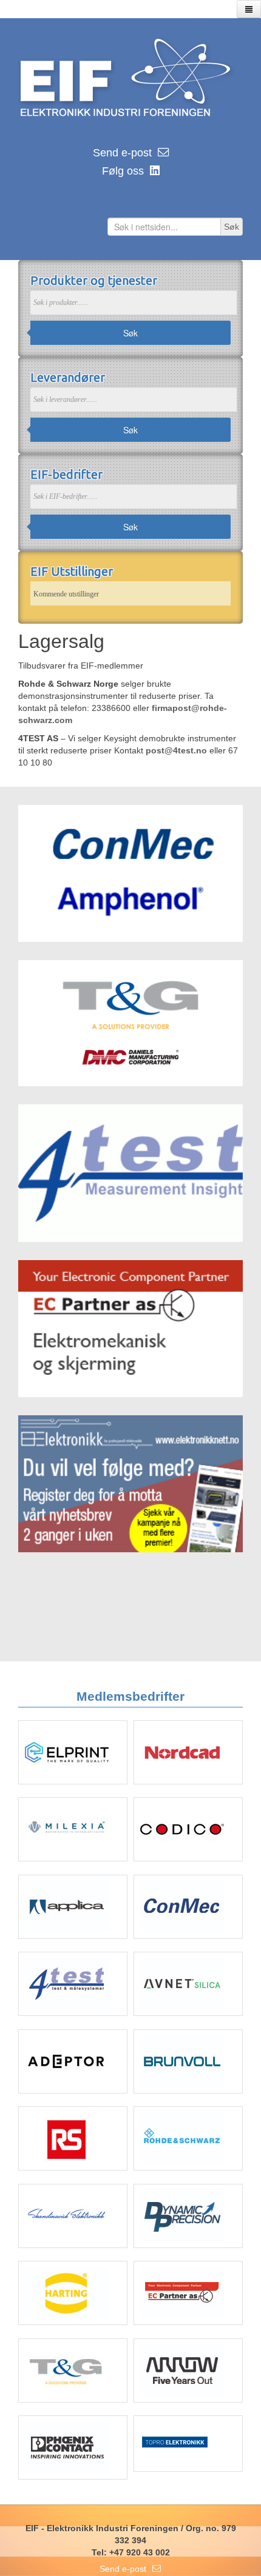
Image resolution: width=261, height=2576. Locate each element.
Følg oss (123, 171)
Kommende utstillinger (66, 594)
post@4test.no (176, 750)
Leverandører (68, 377)
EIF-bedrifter (66, 474)
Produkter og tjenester (94, 280)
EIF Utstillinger (72, 571)
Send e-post (122, 153)
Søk (130, 333)
